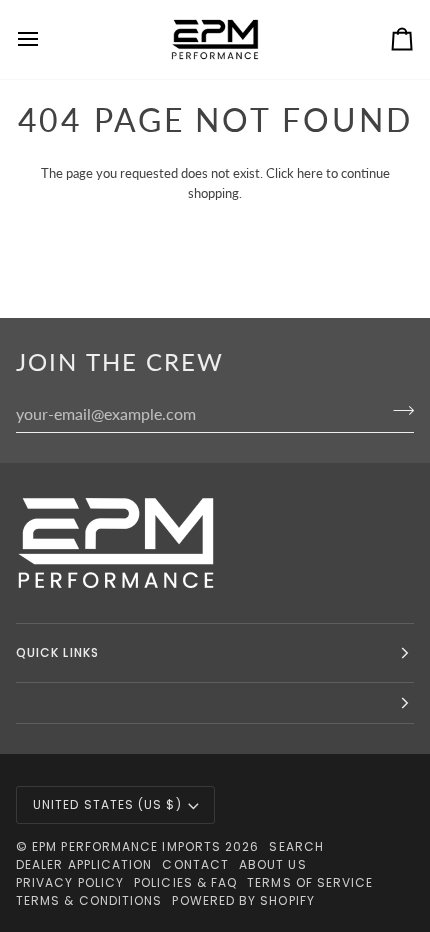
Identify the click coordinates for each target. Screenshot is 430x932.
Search (296, 846)
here (310, 173)
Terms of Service (310, 882)
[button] (215, 703)
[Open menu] (46, 39)
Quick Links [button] (57, 652)
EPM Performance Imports (126, 846)
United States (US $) (107, 804)
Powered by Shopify (243, 900)
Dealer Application (84, 864)
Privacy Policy (70, 882)
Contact (195, 864)
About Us (273, 864)
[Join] (397, 411)
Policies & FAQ (185, 882)
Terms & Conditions (89, 900)
